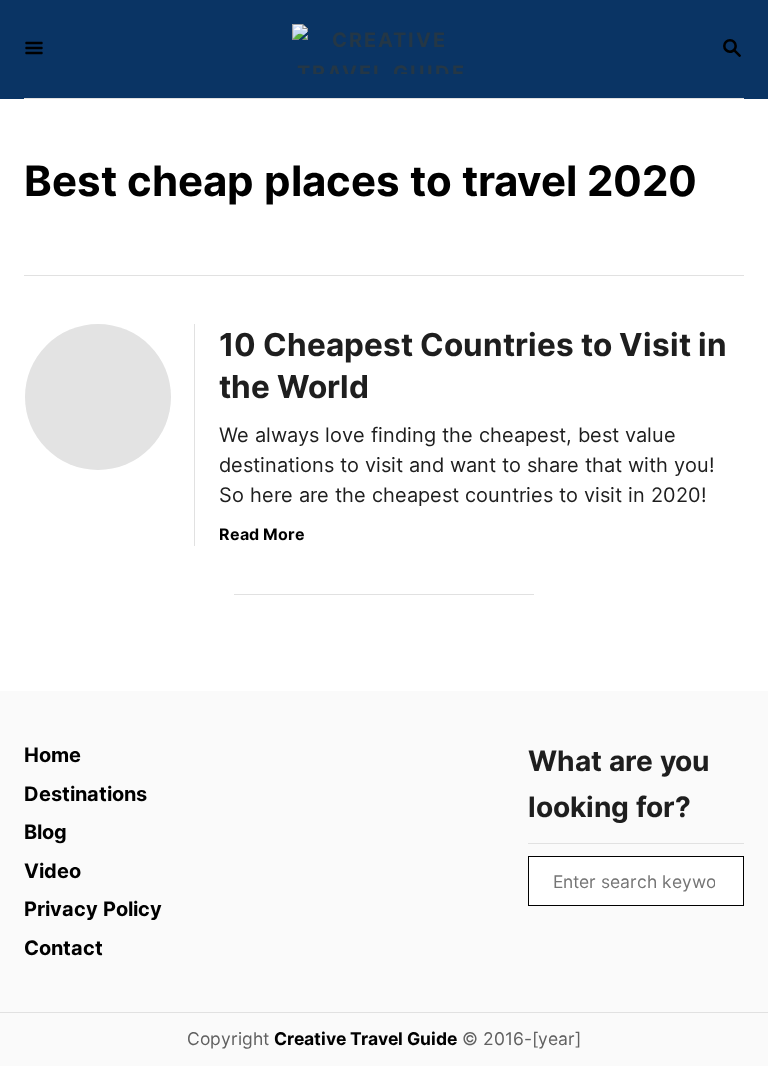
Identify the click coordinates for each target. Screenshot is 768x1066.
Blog (45, 832)
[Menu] (34, 49)
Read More (262, 534)
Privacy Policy (93, 909)
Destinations (85, 794)
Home (52, 755)
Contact (63, 948)
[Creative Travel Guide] (382, 49)
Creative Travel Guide (365, 1038)
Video (52, 871)
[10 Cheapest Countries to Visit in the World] (98, 397)
